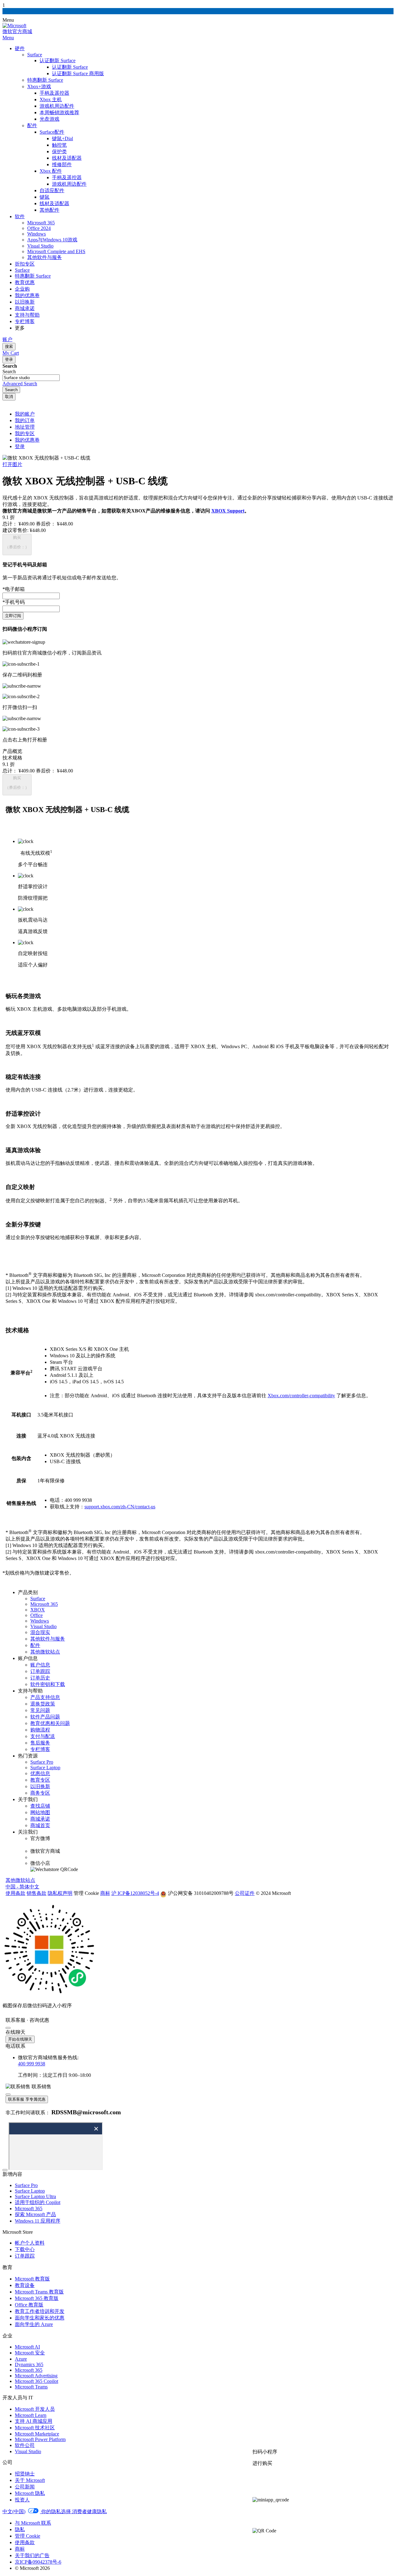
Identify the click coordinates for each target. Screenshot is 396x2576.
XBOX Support (228, 511)
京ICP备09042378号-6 (38, 2562)
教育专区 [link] (40, 1780)
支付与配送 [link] (43, 1736)
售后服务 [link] (40, 1743)
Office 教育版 (29, 2305)
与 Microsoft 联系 (33, 2523)
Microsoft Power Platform (40, 2439)
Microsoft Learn (31, 2415)
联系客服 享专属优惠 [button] (27, 2099)
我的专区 (25, 433)
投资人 (22, 2500)
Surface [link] (38, 1599)
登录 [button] (20, 446)
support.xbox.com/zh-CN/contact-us (120, 1507)
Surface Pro (26, 2185)
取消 (9, 397)
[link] (197, 1893)
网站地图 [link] (40, 1812)
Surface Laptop (30, 2191)
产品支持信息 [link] (45, 1697)
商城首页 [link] (40, 1825)
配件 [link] (35, 1645)
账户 (7, 339)
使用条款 (25, 2542)
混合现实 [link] (40, 1632)
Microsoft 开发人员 (35, 2409)
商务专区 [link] (40, 1793)
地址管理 (25, 427)
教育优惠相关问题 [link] (50, 1723)
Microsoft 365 (29, 2209)
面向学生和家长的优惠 (40, 2318)
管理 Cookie (28, 2536)
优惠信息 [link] (40, 1773)
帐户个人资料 (30, 2243)
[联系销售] (280, 2515)
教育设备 (25, 2285)
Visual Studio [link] (43, 1626)
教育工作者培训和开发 (40, 2311)
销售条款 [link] (37, 1893)
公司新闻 (25, 2487)
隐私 (20, 2529)
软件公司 (25, 2445)
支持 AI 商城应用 (34, 2421)
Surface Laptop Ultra (35, 2196)
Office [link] (37, 1615)
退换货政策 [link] (43, 1704)
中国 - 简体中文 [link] (22, 1887)
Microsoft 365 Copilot (37, 2381)
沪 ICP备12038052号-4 (135, 1893)
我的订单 (25, 420)
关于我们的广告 (32, 2555)
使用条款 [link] (15, 1893)
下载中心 (25, 2249)
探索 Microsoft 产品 (35, 2214)
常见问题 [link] (40, 1710)
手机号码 (14, 602)
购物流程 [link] (40, 1730)
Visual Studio (28, 2451)
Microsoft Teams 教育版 (39, 2292)
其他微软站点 (20, 1880)
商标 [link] (105, 1893)
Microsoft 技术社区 (35, 2428)
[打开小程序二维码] (321, 2500)
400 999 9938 (32, 2064)
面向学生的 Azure (34, 2324)
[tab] (198, 752)
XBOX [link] (38, 1610)
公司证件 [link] (245, 1893)
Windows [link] (40, 1621)
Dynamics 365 (29, 2364)
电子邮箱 (14, 589)
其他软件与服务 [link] (48, 1639)
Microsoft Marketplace (37, 2434)
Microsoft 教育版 (32, 2279)
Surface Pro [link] (42, 1762)
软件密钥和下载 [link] (48, 1684)
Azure (21, 2359)
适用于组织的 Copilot (38, 2202)
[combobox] (31, 378)
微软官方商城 (17, 31)
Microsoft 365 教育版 (37, 2298)
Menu (8, 38)
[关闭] (8, 2028)
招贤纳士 (25, 2474)
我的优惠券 (27, 440)
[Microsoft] (14, 26)
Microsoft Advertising (36, 2376)
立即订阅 (13, 616)
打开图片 (12, 464)
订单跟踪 (25, 2256)
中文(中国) (14, 2511)
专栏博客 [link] (40, 1749)
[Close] (5, 2170)
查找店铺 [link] (40, 1806)
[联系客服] (280, 2484)
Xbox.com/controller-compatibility (301, 1396)
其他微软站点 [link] (45, 1652)
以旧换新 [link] (40, 1786)
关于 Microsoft (30, 2480)
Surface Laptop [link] (45, 1768)
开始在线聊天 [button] (20, 2039)
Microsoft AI (27, 2347)
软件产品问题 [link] (45, 1717)
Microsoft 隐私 (30, 2493)
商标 (20, 2549)
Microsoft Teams (31, 2387)
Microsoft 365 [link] (44, 1604)
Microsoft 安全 (30, 2353)
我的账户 (25, 414)
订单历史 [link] (40, 1678)
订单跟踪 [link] (40, 1671)
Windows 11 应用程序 (38, 2221)
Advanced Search (20, 384)
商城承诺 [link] (40, 1819)
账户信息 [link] (40, 1665)
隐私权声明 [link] (60, 1893)
